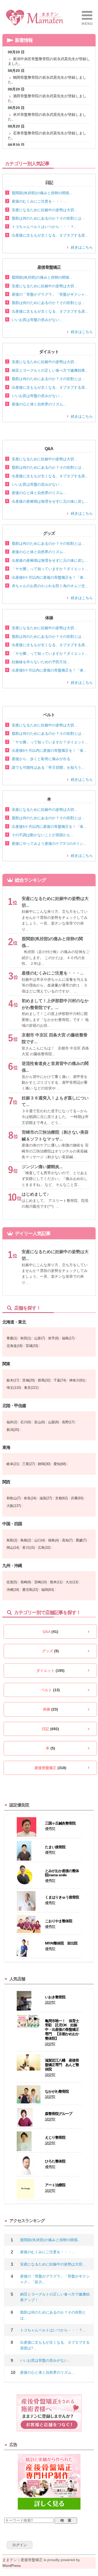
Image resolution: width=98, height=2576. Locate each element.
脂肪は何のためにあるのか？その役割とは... (48, 218)
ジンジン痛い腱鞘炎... (42, 1167)
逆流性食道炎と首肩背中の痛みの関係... (55, 1067)
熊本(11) (56, 1582)
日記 (50, 1729)
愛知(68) (60, 1464)
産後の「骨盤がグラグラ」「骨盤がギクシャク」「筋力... (55, 2279)
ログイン (20, 2545)
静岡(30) (44, 1464)
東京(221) (31, 1388)
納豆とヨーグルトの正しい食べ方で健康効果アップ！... (55, 2297)
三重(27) (28, 1464)
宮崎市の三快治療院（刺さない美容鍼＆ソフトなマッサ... (55, 1136)
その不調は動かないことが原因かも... (43, 835)
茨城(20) (28, 1380)
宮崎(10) (41, 1582)
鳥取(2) (12, 1540)
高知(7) (67, 1540)
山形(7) (40, 1338)
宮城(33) (32, 1346)
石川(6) (26, 1422)
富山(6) (40, 1422)
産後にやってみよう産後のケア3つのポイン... (49, 844)
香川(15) (28, 1548)
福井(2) (12, 1422)
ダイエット (50, 1671)
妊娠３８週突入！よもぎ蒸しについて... (55, 1101)
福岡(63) (48, 1590)
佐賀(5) (12, 1582)
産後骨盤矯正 (50, 1768)
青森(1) (12, 1338)
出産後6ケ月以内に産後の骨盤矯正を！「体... (49, 577)
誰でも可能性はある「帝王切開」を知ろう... (48, 767)
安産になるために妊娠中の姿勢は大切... (44, 210)
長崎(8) (26, 1582)
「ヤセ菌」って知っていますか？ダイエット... (50, 569)
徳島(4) (53, 1540)
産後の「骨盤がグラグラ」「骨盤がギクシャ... (50, 294)
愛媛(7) (81, 1540)
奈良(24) (30, 1498)
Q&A (50, 1632)
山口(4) (40, 1540)
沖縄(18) (13, 1590)
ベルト (50, 1690)
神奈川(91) (77, 1380)
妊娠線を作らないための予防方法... (41, 662)
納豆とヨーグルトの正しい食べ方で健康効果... (50, 370)
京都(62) (61, 1498)
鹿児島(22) (30, 1590)
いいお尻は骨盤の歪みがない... (37, 320)
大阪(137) (14, 1506)
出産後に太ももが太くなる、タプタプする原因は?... (55, 2345)
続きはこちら (82, 247)
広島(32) (44, 1548)
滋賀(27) (46, 1498)
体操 (50, 1709)
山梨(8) (53, 1422)
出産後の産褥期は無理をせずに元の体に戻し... (50, 501)
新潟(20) (13, 1430)
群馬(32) (44, 1380)
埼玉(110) (14, 1388)
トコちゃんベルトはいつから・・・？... (44, 227)
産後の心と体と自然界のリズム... (39, 404)
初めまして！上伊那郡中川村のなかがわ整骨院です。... (55, 1004)
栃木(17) (13, 1380)
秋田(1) (26, 1338)
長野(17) (68, 1422)
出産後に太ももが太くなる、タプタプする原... (50, 235)
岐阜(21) (13, 1464)
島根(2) (26, 1540)
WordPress (11, 2566)
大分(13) (72, 1582)
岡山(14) (13, 1548)
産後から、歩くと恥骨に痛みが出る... (43, 759)
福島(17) (68, 1338)
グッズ (50, 1651)
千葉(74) (60, 1380)
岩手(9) (53, 1338)
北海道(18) (15, 1346)
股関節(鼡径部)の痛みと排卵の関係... (42, 193)
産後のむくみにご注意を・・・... (39, 201)
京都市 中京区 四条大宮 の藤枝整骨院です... (55, 1038)
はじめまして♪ (35, 1194)
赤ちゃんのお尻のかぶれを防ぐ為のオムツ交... (50, 586)
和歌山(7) (14, 1498)
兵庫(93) (77, 1498)
